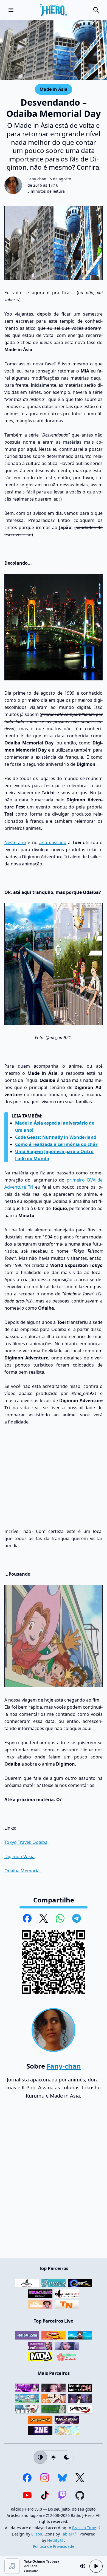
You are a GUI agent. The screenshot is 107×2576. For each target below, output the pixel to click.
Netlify (53, 2540)
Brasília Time (84, 2528)
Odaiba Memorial (22, 1871)
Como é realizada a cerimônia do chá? (56, 1144)
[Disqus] (54, 2181)
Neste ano (15, 842)
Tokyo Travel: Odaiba (26, 1842)
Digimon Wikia (19, 1856)
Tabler (67, 2534)
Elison (37, 2534)
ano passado (53, 842)
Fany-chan (37, 179)
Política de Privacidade (54, 2546)
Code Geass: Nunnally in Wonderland (56, 1137)
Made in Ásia (53, 89)
